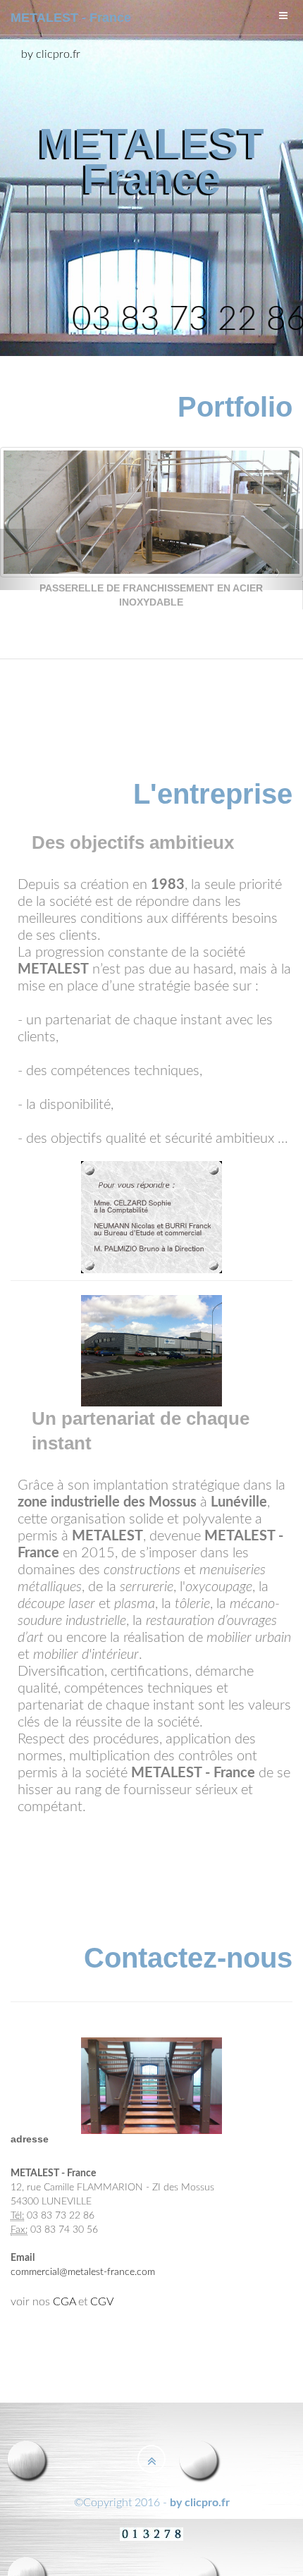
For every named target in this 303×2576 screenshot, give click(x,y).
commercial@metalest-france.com (83, 2272)
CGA (64, 2302)
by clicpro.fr (51, 54)
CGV (102, 2302)
